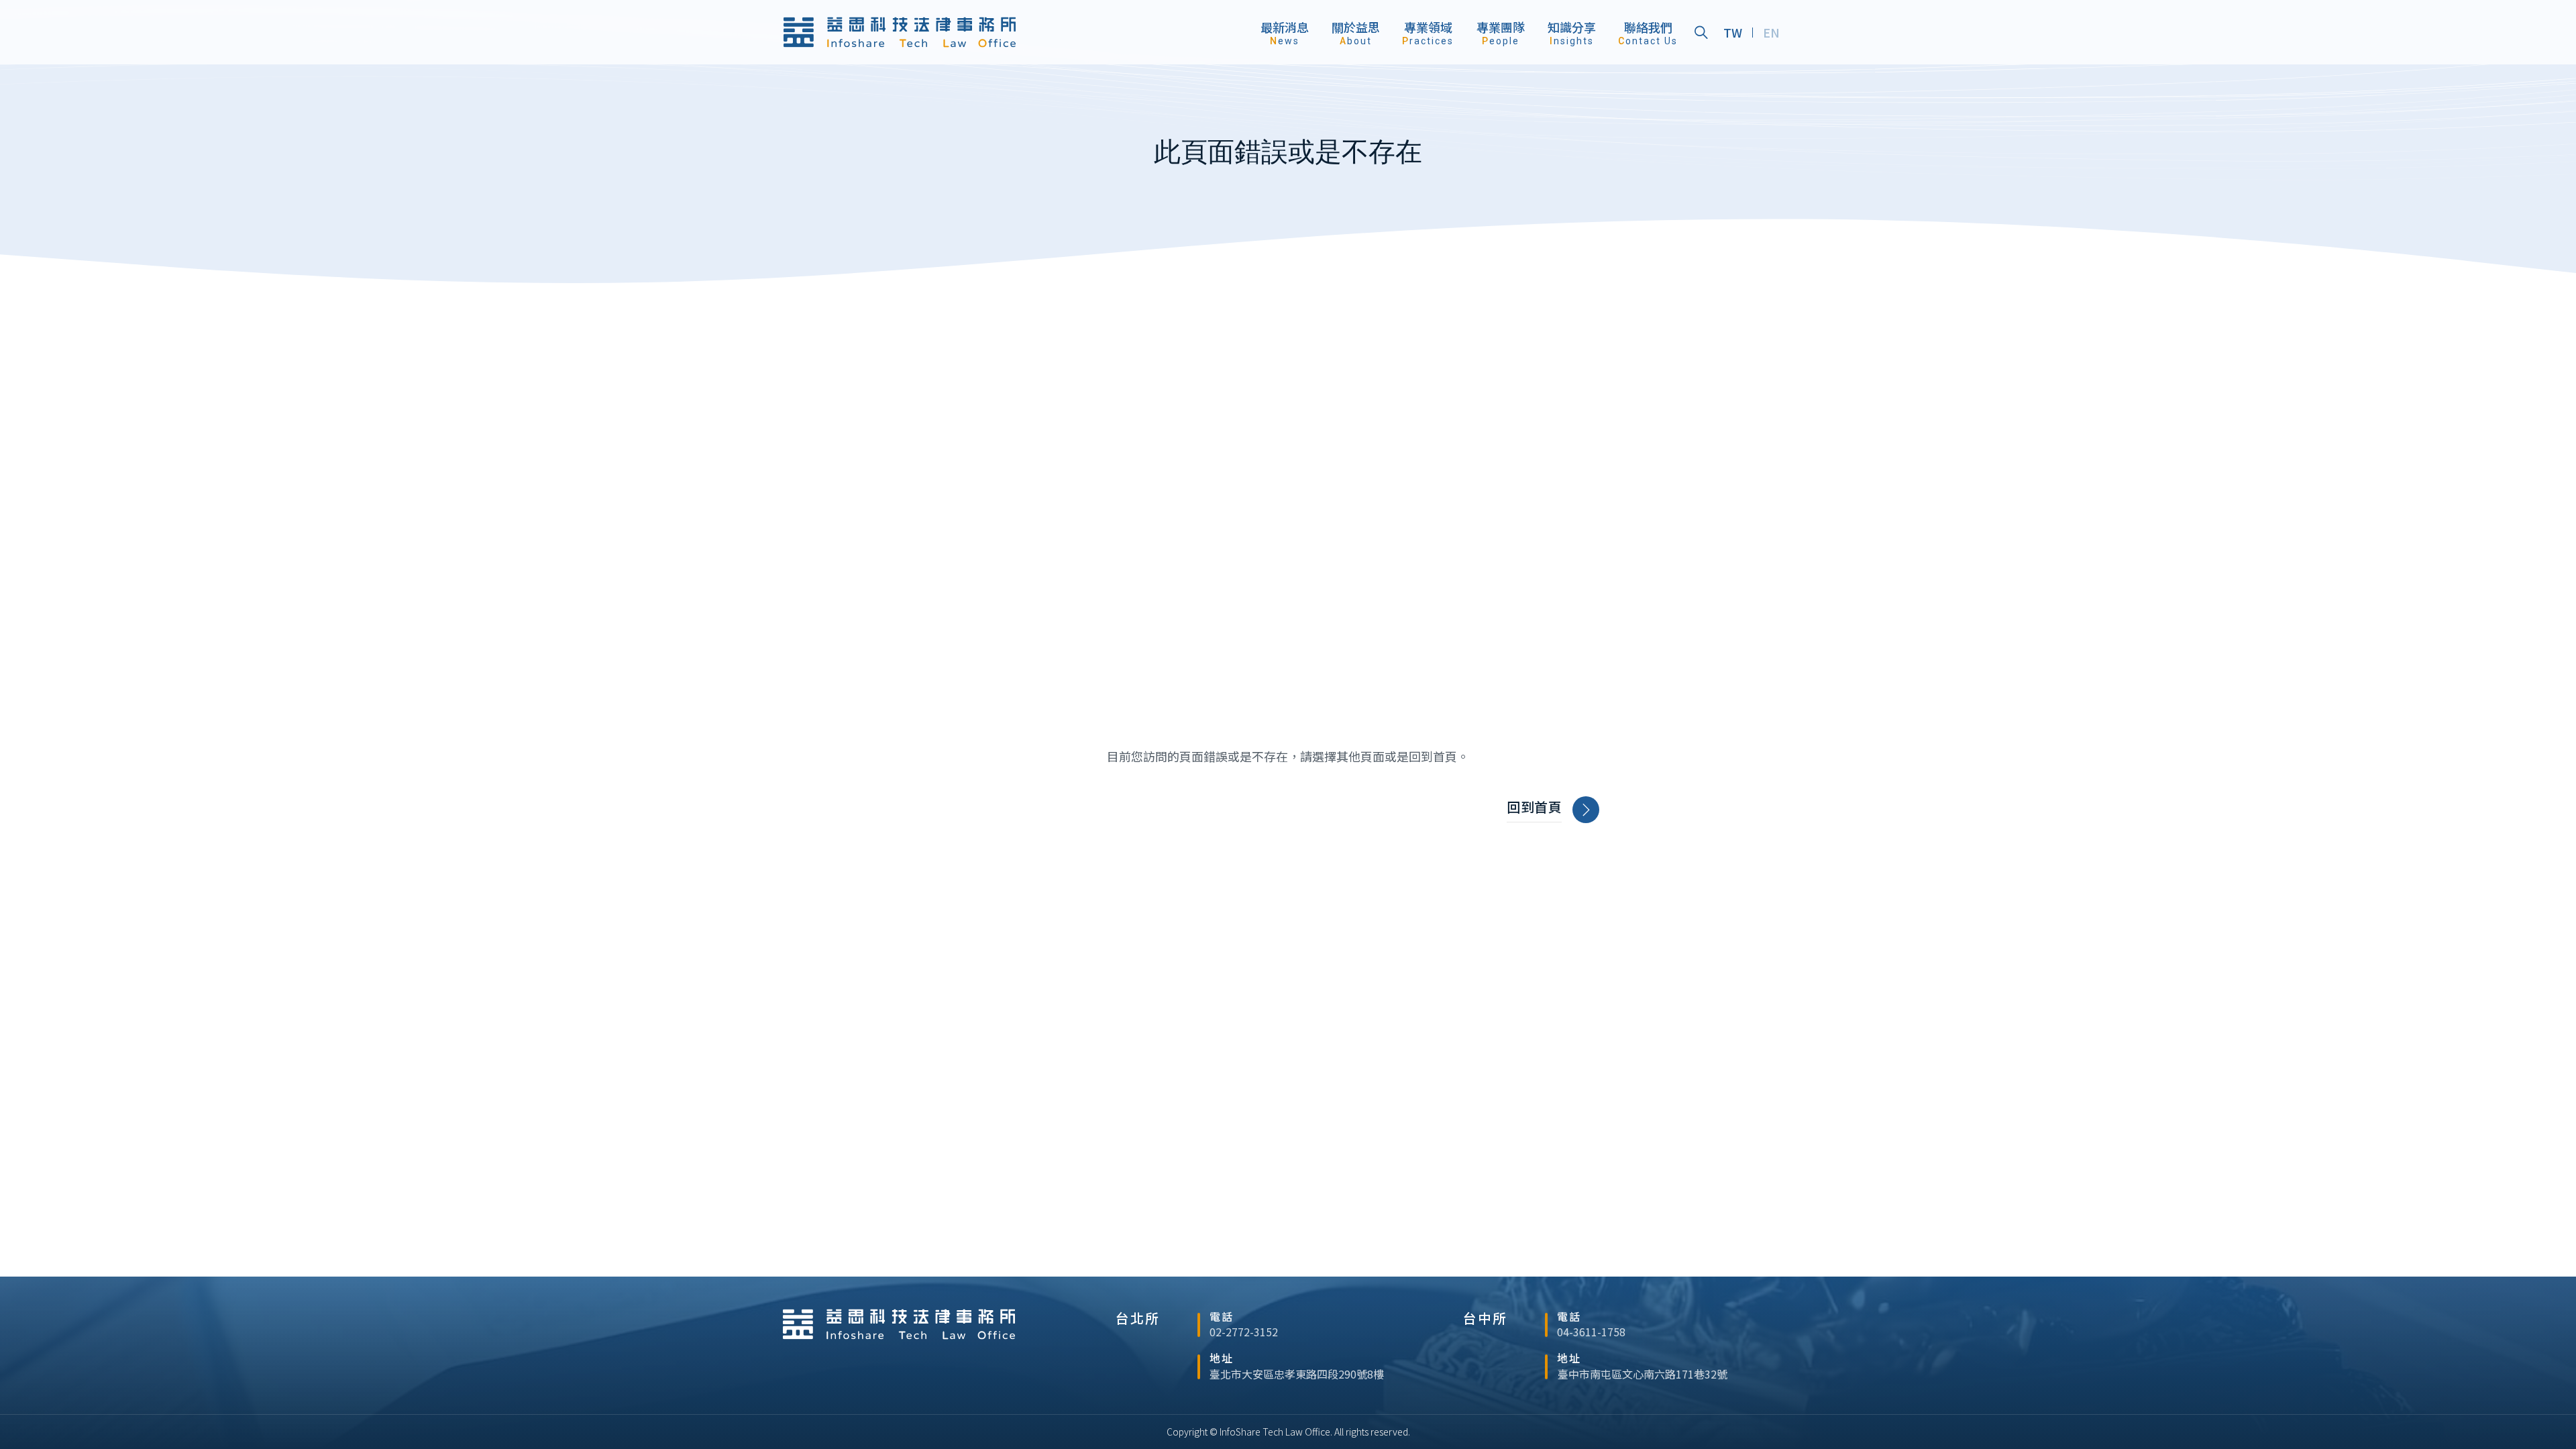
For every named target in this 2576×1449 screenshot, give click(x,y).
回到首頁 (1534, 807)
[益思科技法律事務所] (900, 32)
